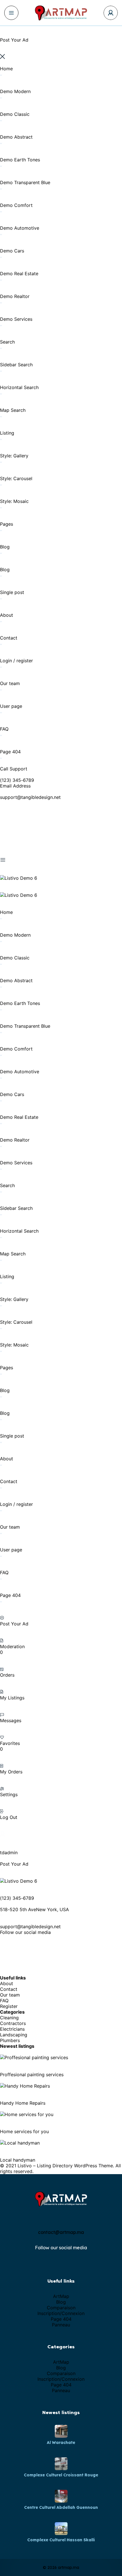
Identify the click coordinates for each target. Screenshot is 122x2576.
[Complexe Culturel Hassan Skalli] (61, 2529)
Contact (9, 1989)
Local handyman (18, 2160)
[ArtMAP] (61, 13)
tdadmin (9, 1853)
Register (9, 2006)
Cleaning (9, 2018)
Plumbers (10, 2040)
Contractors (13, 2023)
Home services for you (24, 2131)
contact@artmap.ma (61, 2232)
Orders (7, 1675)
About (7, 1983)
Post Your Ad (14, 1624)
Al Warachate (61, 2443)
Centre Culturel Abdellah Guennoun (61, 2507)
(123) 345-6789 (17, 780)
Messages (11, 1720)
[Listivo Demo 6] (19, 878)
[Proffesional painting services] (34, 2057)
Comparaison (61, 2308)
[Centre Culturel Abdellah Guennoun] (61, 2496)
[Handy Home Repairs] (25, 2086)
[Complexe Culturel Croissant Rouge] (61, 2464)
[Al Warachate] (61, 2431)
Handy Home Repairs (23, 2103)
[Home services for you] (27, 2114)
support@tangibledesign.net (30, 797)
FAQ (4, 2001)
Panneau (61, 2325)
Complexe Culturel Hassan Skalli (61, 2540)
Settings (9, 1794)
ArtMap (61, 2296)
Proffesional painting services (32, 2075)
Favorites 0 (10, 1746)
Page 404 (61, 2319)
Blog (61, 2302)
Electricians (12, 2029)
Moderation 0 (12, 1649)
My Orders (11, 1772)
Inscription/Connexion (61, 2313)
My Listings (12, 1698)
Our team (10, 1995)
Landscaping (14, 2035)
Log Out (9, 1817)
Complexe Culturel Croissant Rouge (61, 2475)
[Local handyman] (20, 2143)
